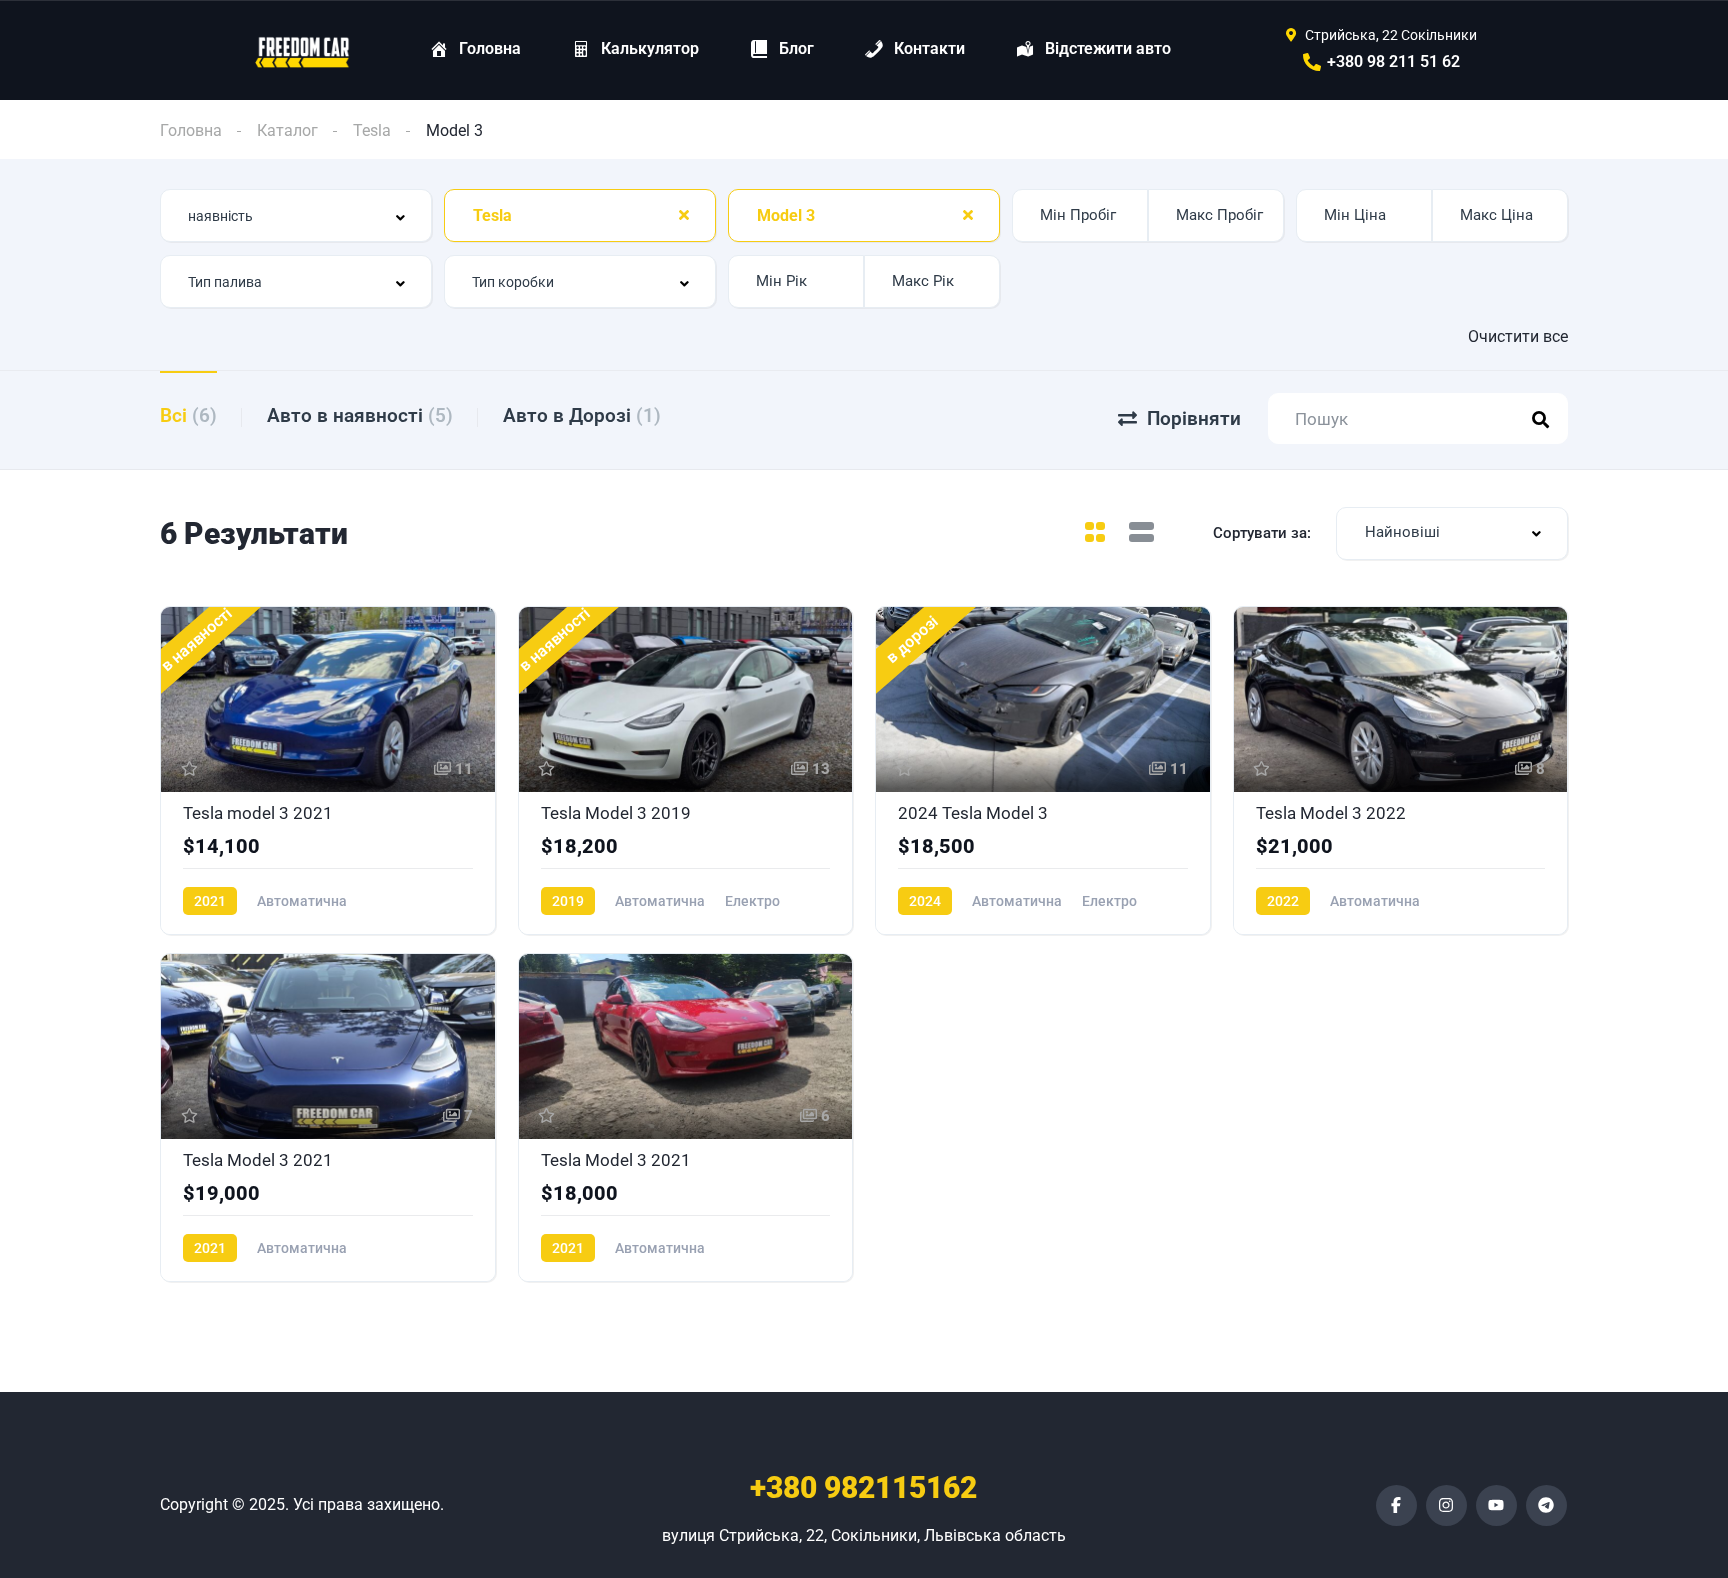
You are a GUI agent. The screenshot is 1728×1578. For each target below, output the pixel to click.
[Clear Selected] (684, 215)
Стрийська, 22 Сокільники (1391, 35)
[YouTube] (1496, 1505)
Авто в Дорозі (582, 415)
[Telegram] (1546, 1505)
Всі (188, 415)
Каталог (287, 130)
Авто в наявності (360, 415)
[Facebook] (1396, 1505)
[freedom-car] (303, 50)
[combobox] (296, 215)
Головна (191, 130)
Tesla (372, 130)
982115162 (863, 1487)
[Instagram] (1446, 1505)
